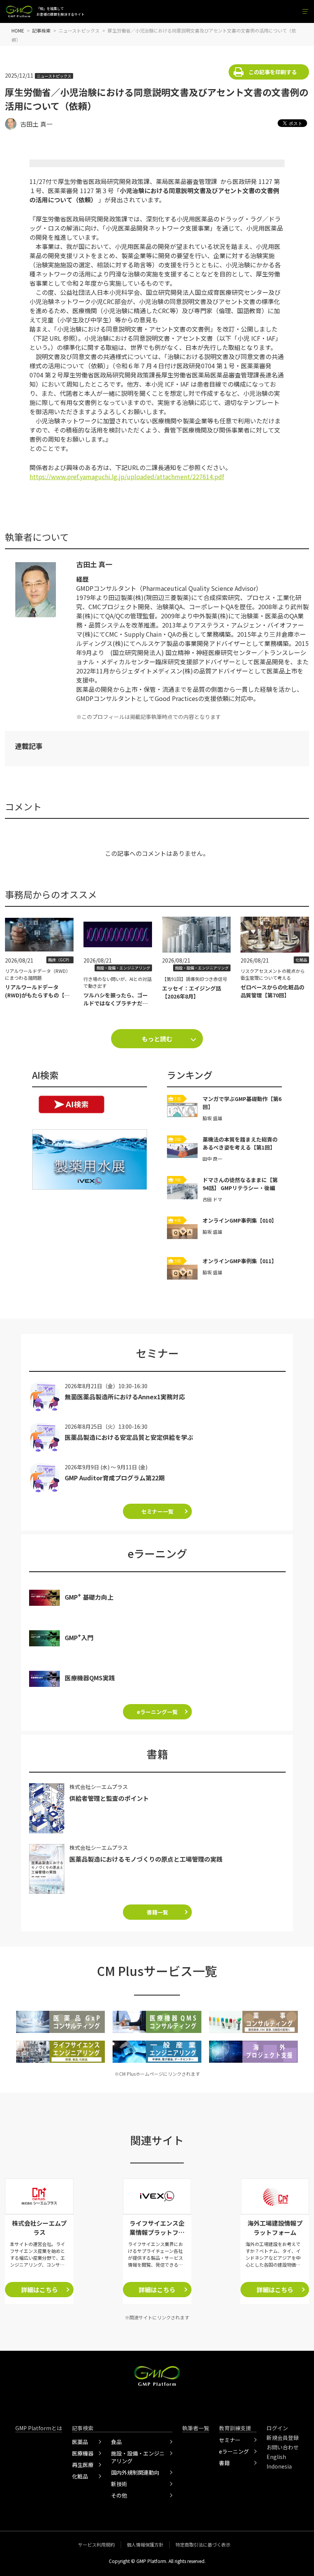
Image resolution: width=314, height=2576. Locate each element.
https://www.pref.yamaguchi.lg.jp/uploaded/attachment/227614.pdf (127, 476)
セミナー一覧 (157, 1511)
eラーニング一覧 (157, 1712)
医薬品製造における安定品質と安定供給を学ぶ (129, 1437)
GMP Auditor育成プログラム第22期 (115, 1478)
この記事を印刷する (273, 72)
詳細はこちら (39, 2290)
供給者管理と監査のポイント (109, 1798)
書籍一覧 (157, 1912)
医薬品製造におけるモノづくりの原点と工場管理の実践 (146, 1859)
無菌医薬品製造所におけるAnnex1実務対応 (125, 1397)
